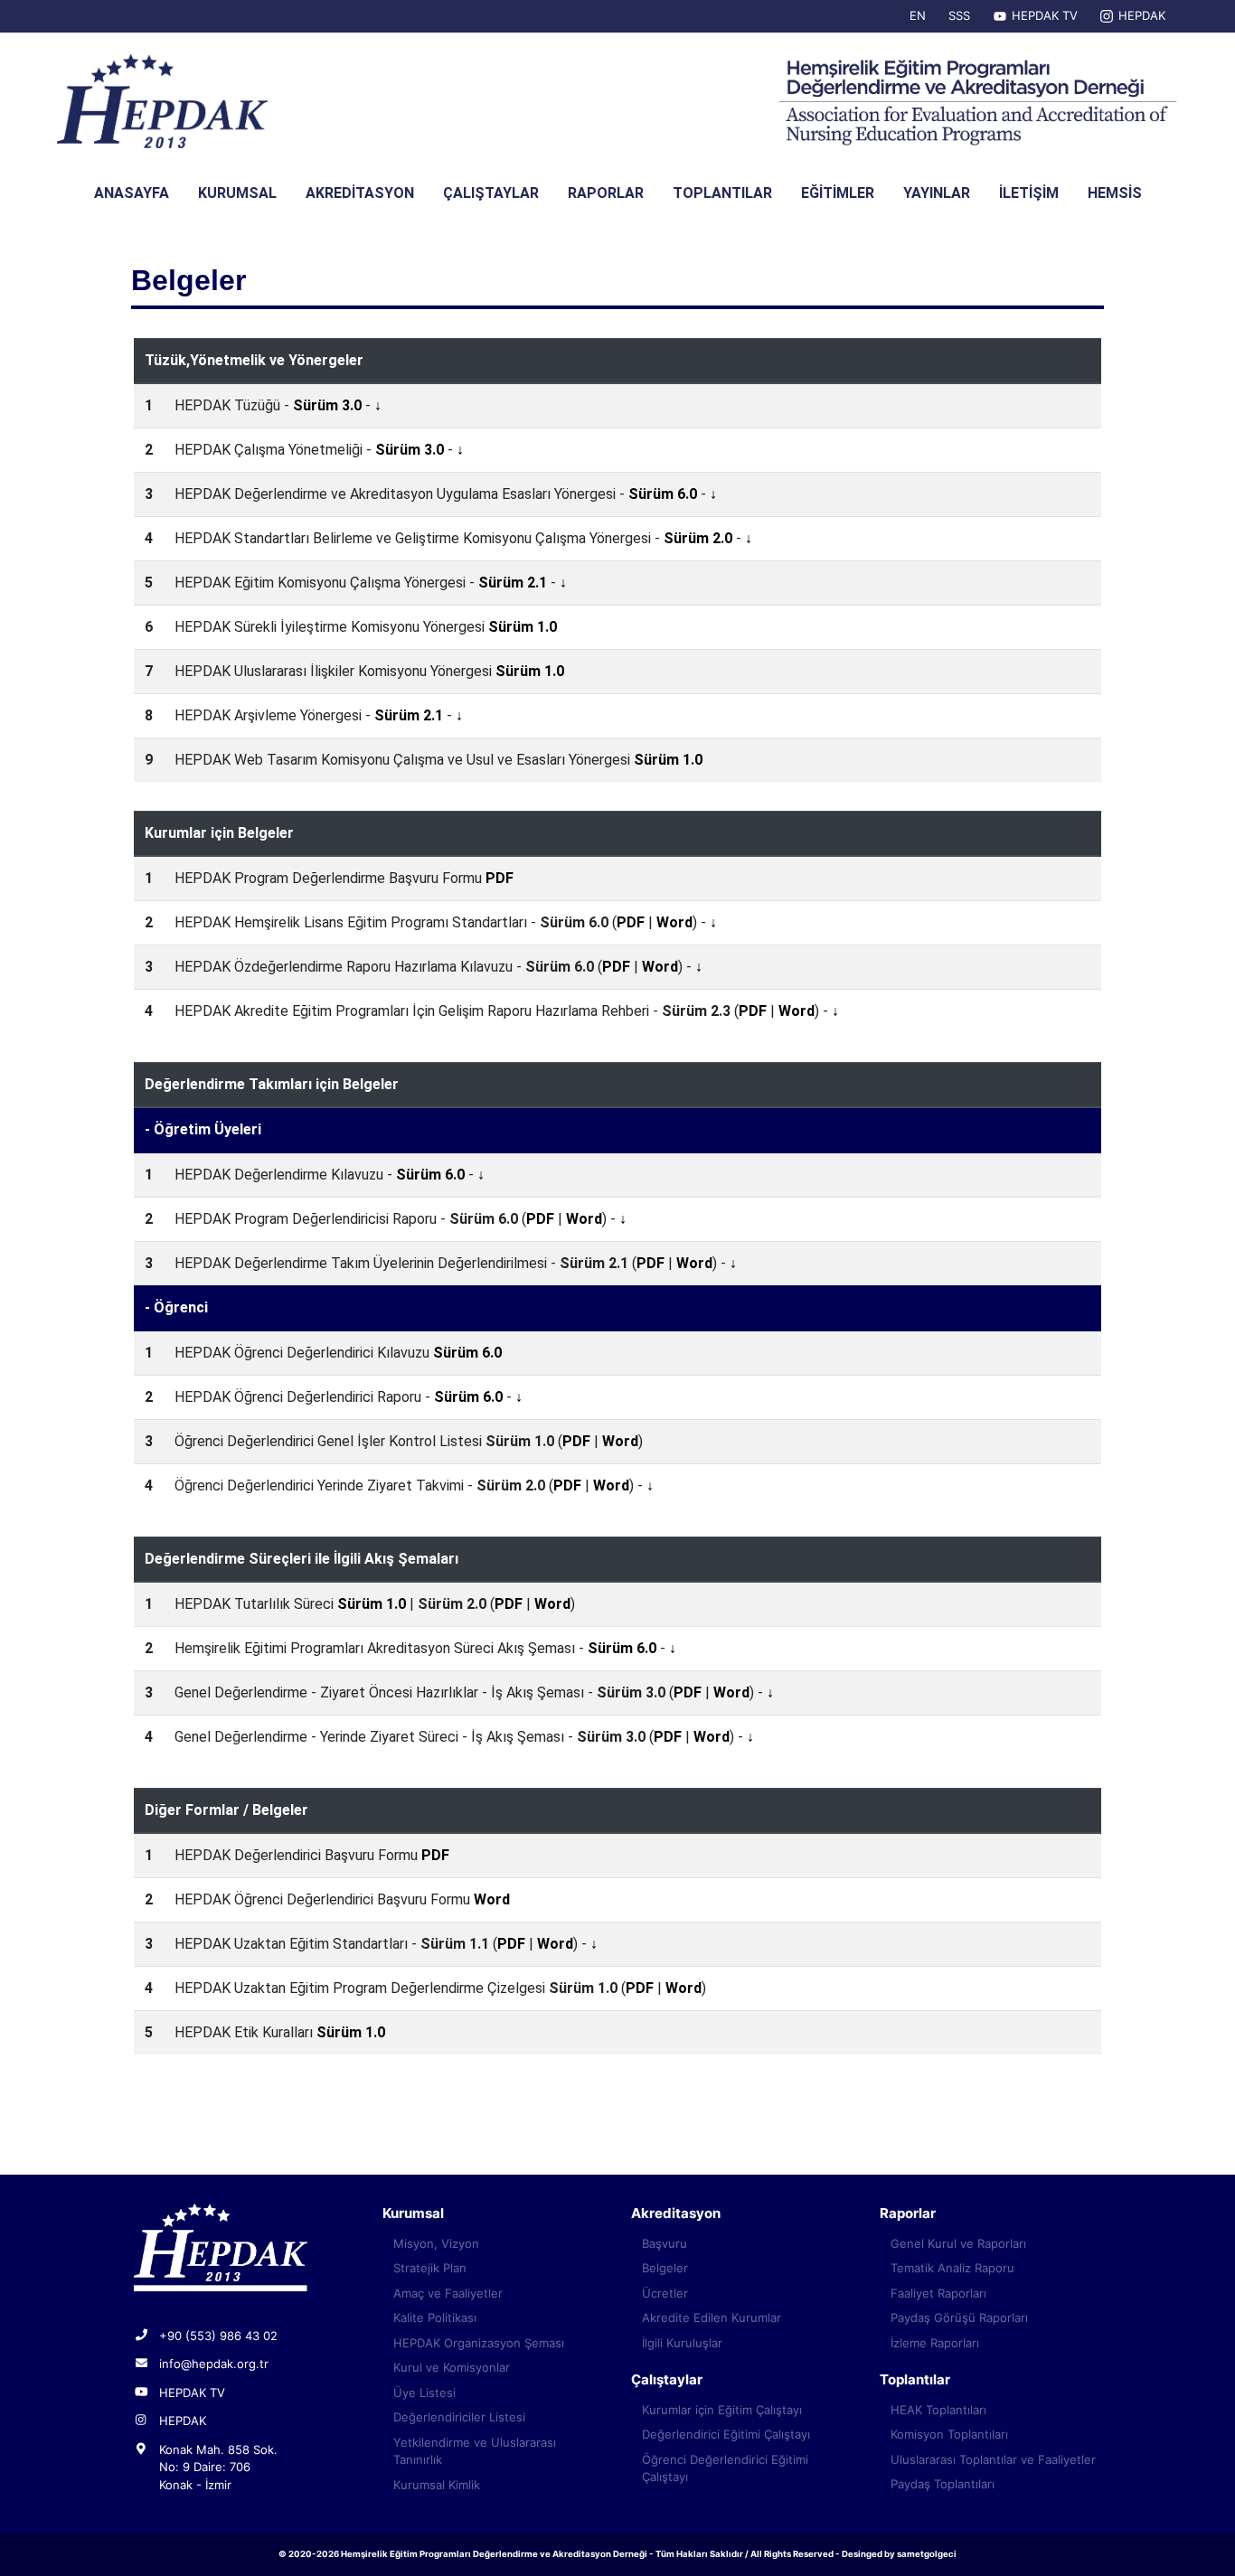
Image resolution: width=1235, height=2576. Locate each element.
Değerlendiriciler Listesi (459, 2417)
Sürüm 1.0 (523, 627)
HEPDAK (1142, 15)
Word (674, 922)
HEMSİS (1115, 193)
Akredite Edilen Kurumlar (712, 2317)
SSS (959, 15)
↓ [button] (378, 405)
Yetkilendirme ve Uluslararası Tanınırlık (475, 2451)
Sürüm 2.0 (698, 538)
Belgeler (665, 2268)
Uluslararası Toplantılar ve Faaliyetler (993, 2459)
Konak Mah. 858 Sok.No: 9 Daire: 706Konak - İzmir (218, 2467)
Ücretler (665, 2293)
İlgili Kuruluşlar (682, 2343)
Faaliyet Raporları (938, 2293)
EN (918, 15)
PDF (500, 878)
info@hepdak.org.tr (214, 2364)
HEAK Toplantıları (938, 2410)
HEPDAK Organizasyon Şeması (479, 2343)
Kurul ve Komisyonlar (452, 2367)
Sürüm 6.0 (663, 494)
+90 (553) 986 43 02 (218, 2336)
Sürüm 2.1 (513, 583)
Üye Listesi (424, 2393)
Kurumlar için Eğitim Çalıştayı (722, 2410)
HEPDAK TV (1045, 15)
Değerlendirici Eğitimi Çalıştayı (726, 2434)
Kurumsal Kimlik (437, 2485)
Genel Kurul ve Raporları (958, 2243)
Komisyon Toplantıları (949, 2434)
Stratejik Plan (430, 2268)
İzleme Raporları (935, 2343)
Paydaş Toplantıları (943, 2484)
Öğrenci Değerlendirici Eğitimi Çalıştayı (725, 2468)
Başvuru (665, 2243)
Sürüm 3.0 (327, 405)
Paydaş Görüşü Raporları (959, 2317)
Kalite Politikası (435, 2317)
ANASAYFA (132, 193)
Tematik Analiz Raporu (952, 2268)
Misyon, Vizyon (436, 2243)
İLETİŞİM (1029, 193)
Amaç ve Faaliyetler (448, 2293)
